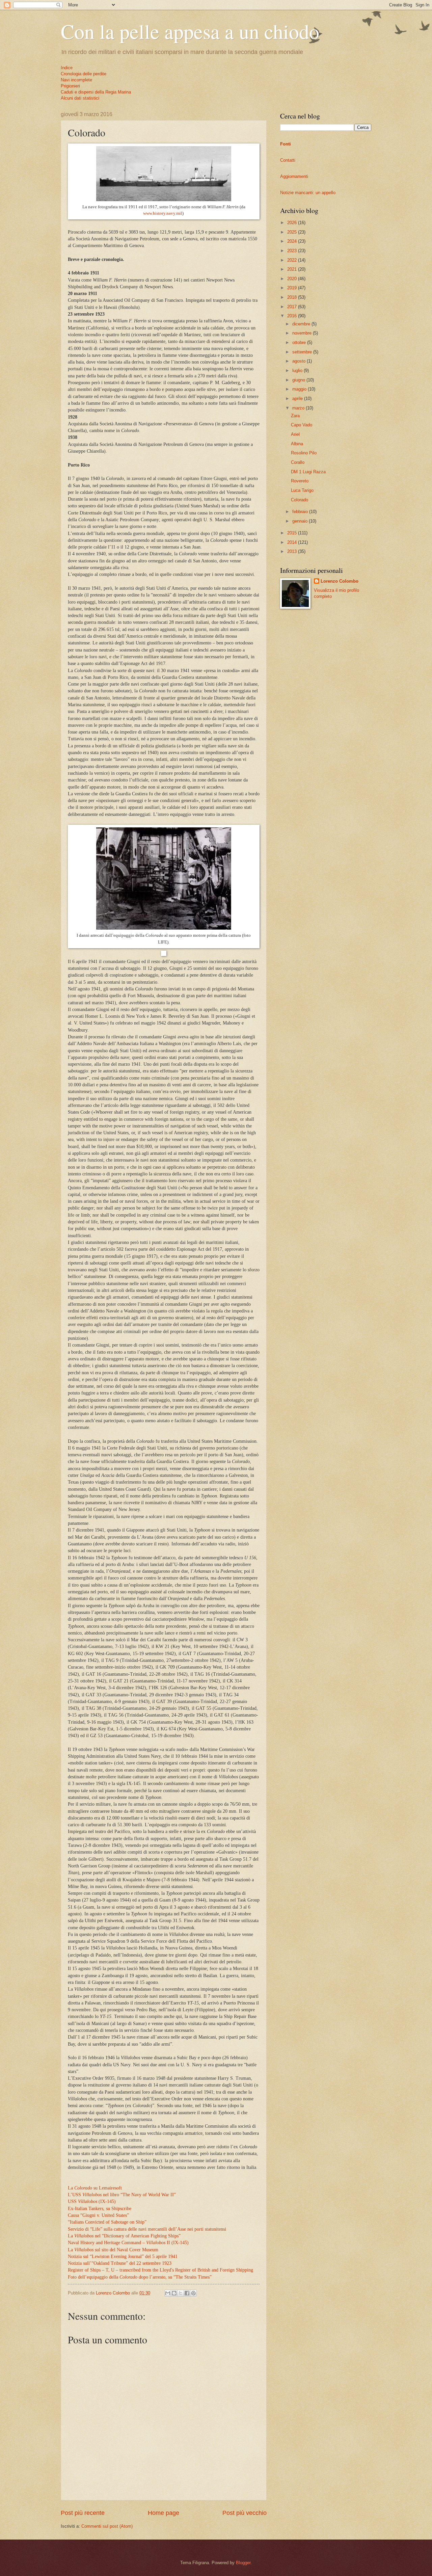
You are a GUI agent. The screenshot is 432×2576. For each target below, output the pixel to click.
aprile (298, 399)
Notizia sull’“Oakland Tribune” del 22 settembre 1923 (120, 2263)
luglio (298, 370)
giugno (299, 380)
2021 (293, 269)
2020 (293, 279)
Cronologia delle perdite (84, 74)
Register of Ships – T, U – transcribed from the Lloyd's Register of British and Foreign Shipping (160, 2270)
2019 (293, 288)
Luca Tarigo (302, 490)
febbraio (301, 512)
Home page (164, 2513)
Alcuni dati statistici (80, 98)
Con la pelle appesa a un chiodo (190, 31)
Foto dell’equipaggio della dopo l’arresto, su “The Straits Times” (140, 2277)
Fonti (286, 144)
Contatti (288, 160)
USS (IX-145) (92, 2201)
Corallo (298, 462)
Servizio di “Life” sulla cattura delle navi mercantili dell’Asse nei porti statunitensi (147, 2229)
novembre (303, 333)
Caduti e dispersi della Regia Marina (96, 92)
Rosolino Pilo (304, 453)
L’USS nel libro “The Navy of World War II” (122, 2195)
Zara (295, 416)
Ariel (295, 434)
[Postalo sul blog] (174, 2293)
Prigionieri (70, 86)
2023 (293, 251)
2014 (293, 542)
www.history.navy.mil (163, 213)
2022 (293, 260)
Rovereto (300, 481)
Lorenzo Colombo (340, 581)
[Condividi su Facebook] (187, 2293)
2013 (293, 551)
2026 (293, 223)
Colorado (300, 500)
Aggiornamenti (294, 176)
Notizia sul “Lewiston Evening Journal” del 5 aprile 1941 (123, 2256)
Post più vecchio (245, 2513)
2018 (293, 297)
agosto (300, 361)
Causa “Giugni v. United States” (98, 2215)
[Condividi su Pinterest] (193, 2293)
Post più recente (83, 2513)
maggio (300, 389)
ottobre (300, 342)
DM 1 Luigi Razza (308, 472)
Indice (67, 68)
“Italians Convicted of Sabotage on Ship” (107, 2222)
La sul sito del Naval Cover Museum (113, 2250)
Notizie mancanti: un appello (308, 193)
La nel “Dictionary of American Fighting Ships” (124, 2236)
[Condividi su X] (181, 2293)
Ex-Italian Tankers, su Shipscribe (100, 2209)
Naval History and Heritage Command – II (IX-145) (128, 2243)
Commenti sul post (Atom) (107, 2526)
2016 (293, 316)
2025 (293, 232)
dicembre (302, 324)
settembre (303, 352)
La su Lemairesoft (95, 2188)
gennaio (301, 521)
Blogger (243, 2563)
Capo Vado (302, 425)
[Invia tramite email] (168, 2293)
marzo (299, 408)
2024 (293, 241)
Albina (297, 444)
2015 (293, 533)
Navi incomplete (76, 80)
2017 (293, 307)
